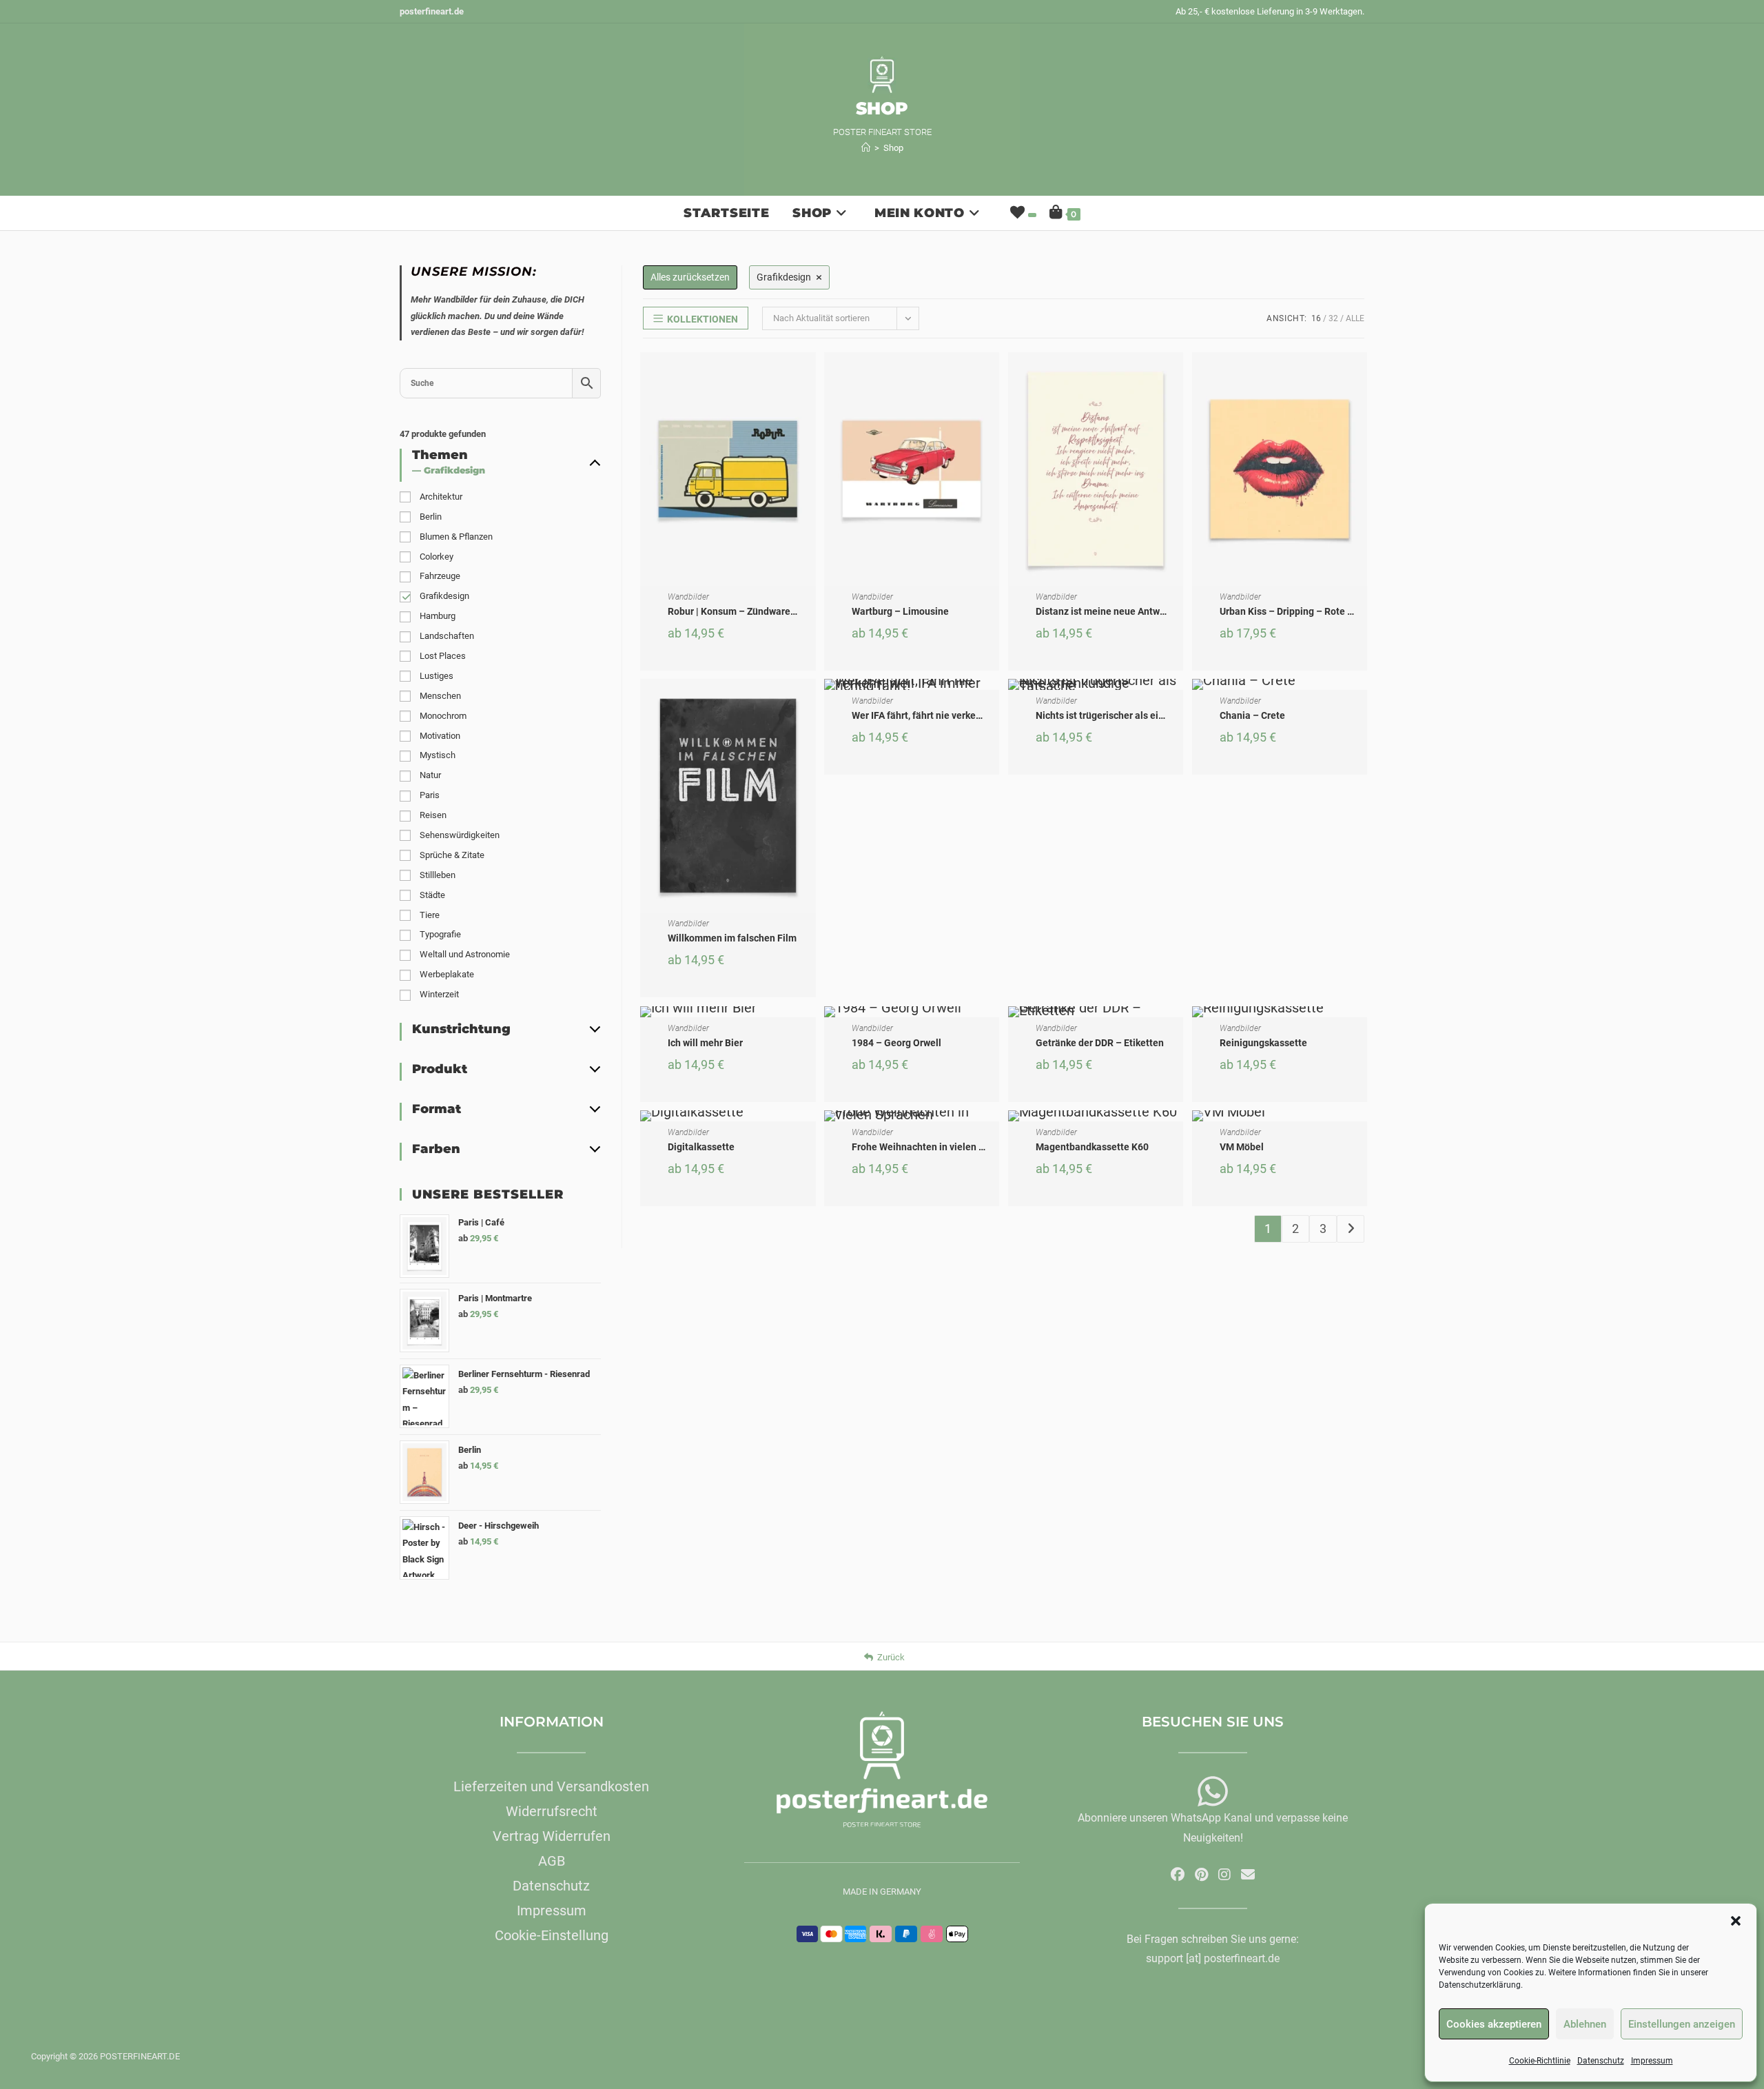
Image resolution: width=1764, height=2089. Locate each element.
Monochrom (443, 716)
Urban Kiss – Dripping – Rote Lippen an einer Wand (1331, 611)
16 (1316, 318)
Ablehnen (1585, 2024)
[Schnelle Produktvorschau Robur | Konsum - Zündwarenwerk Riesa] (809, 376)
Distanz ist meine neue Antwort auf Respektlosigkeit (1150, 611)
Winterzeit (439, 994)
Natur (430, 775)
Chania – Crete (1252, 715)
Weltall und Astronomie (465, 954)
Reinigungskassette (1263, 1043)
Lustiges (437, 676)
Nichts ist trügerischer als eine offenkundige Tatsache (1154, 715)
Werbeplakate (447, 974)
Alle (1355, 318)
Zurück (891, 1657)
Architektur (441, 497)
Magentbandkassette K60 (1092, 1147)
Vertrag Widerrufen (552, 1836)
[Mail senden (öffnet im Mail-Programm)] (1248, 1875)
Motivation (440, 736)
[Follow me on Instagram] (1224, 1875)
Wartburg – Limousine (900, 611)
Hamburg (438, 616)
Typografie (440, 934)
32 (1333, 318)
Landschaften (447, 636)
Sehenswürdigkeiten (460, 835)
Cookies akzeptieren (1494, 2024)
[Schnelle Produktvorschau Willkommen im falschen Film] (809, 703)
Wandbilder (688, 597)
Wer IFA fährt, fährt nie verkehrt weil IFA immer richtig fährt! (981, 715)
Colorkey (437, 557)
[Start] (866, 148)
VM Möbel (1242, 1147)
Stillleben (438, 875)
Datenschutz (1601, 2061)
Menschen (440, 696)
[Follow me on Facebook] (1178, 1875)
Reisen (433, 815)
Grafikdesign (444, 596)
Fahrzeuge (440, 576)
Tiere (430, 915)
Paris (430, 795)
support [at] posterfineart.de (1213, 1958)
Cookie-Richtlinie (1540, 2061)
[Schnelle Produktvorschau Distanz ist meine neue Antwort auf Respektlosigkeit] (1176, 376)
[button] (1736, 1921)
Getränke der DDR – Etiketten (1100, 1043)
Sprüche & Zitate (452, 855)
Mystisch (438, 755)
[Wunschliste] (1022, 213)
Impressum (1652, 2061)
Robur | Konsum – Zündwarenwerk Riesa (756, 611)
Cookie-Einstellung (552, 1935)
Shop (893, 148)
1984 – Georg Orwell (896, 1043)
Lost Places (443, 656)
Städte (432, 895)
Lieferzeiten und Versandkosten (551, 1786)
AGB (552, 1861)
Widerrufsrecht (552, 1811)
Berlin (431, 517)
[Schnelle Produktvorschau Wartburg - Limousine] (992, 376)
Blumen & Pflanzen (456, 537)
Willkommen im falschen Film (732, 938)
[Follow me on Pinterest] (1201, 1875)
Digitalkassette (701, 1147)
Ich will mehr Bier (705, 1043)
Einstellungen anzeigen (1682, 2024)
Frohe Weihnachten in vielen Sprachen (936, 1147)
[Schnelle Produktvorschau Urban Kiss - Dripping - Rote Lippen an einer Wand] (1360, 376)
